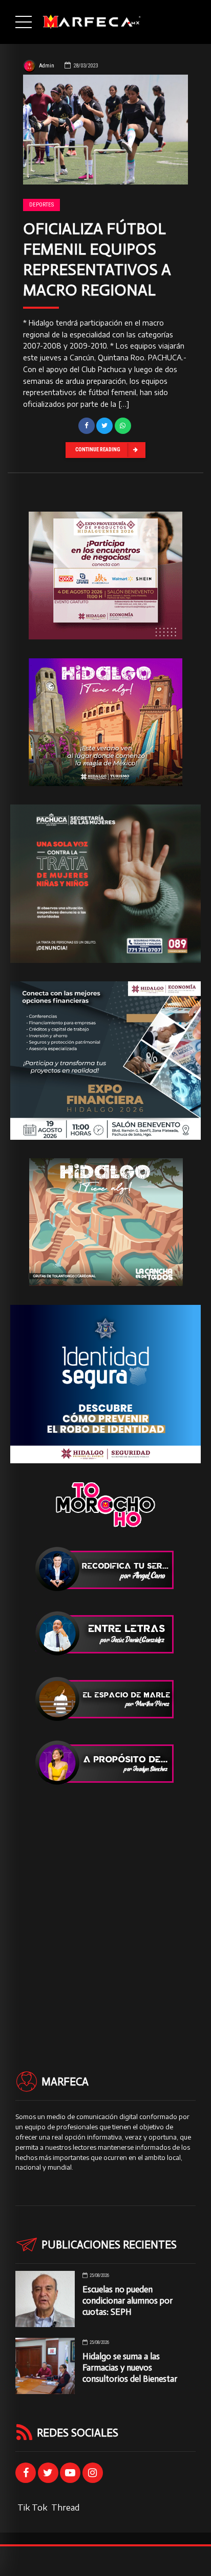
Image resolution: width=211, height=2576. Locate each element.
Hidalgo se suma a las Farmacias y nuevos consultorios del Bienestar (130, 2367)
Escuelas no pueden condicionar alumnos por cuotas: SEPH (128, 2301)
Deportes (41, 205)
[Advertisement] (105, 1910)
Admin (47, 66)
